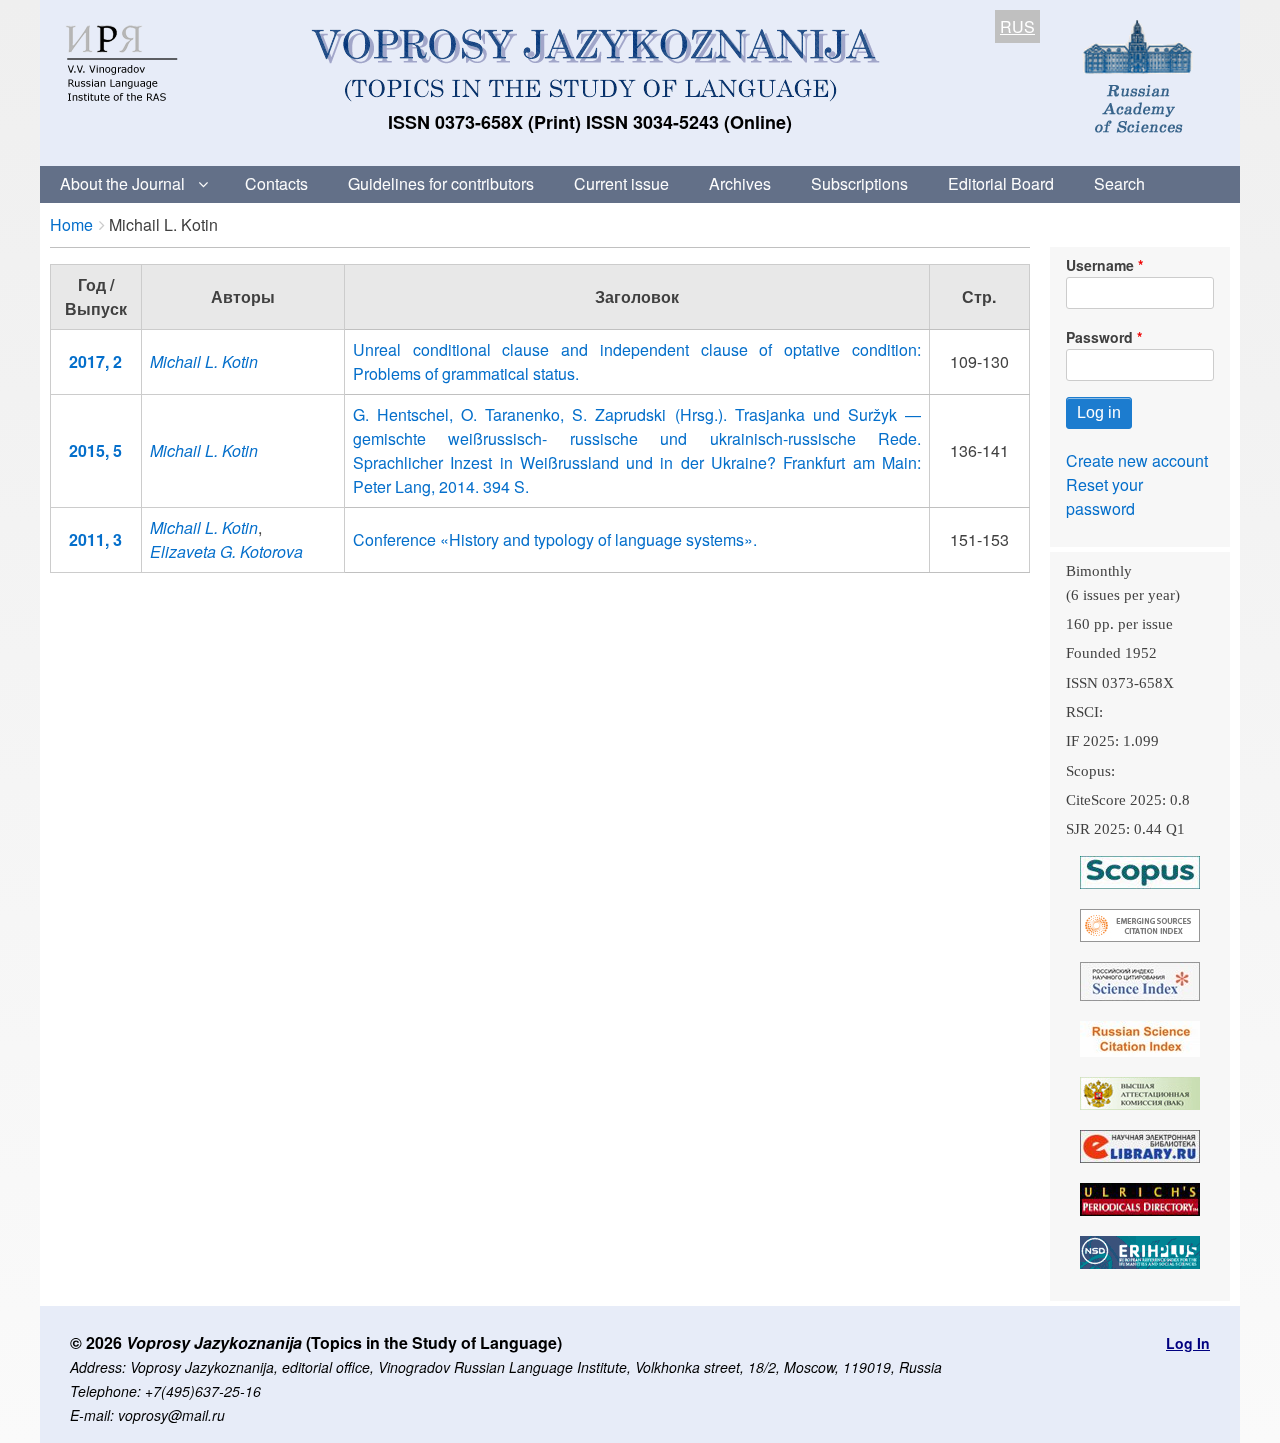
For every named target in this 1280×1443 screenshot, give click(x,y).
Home (71, 224)
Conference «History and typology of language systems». (555, 539)
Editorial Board (1001, 183)
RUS (1017, 26)
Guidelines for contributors (441, 183)
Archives (740, 183)
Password (1099, 337)
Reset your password (1104, 496)
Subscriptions (859, 183)
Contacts (276, 183)
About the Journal (122, 183)
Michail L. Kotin (204, 361)
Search (1119, 183)
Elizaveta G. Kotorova (226, 551)
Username (1100, 265)
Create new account (1137, 460)
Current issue (621, 183)
